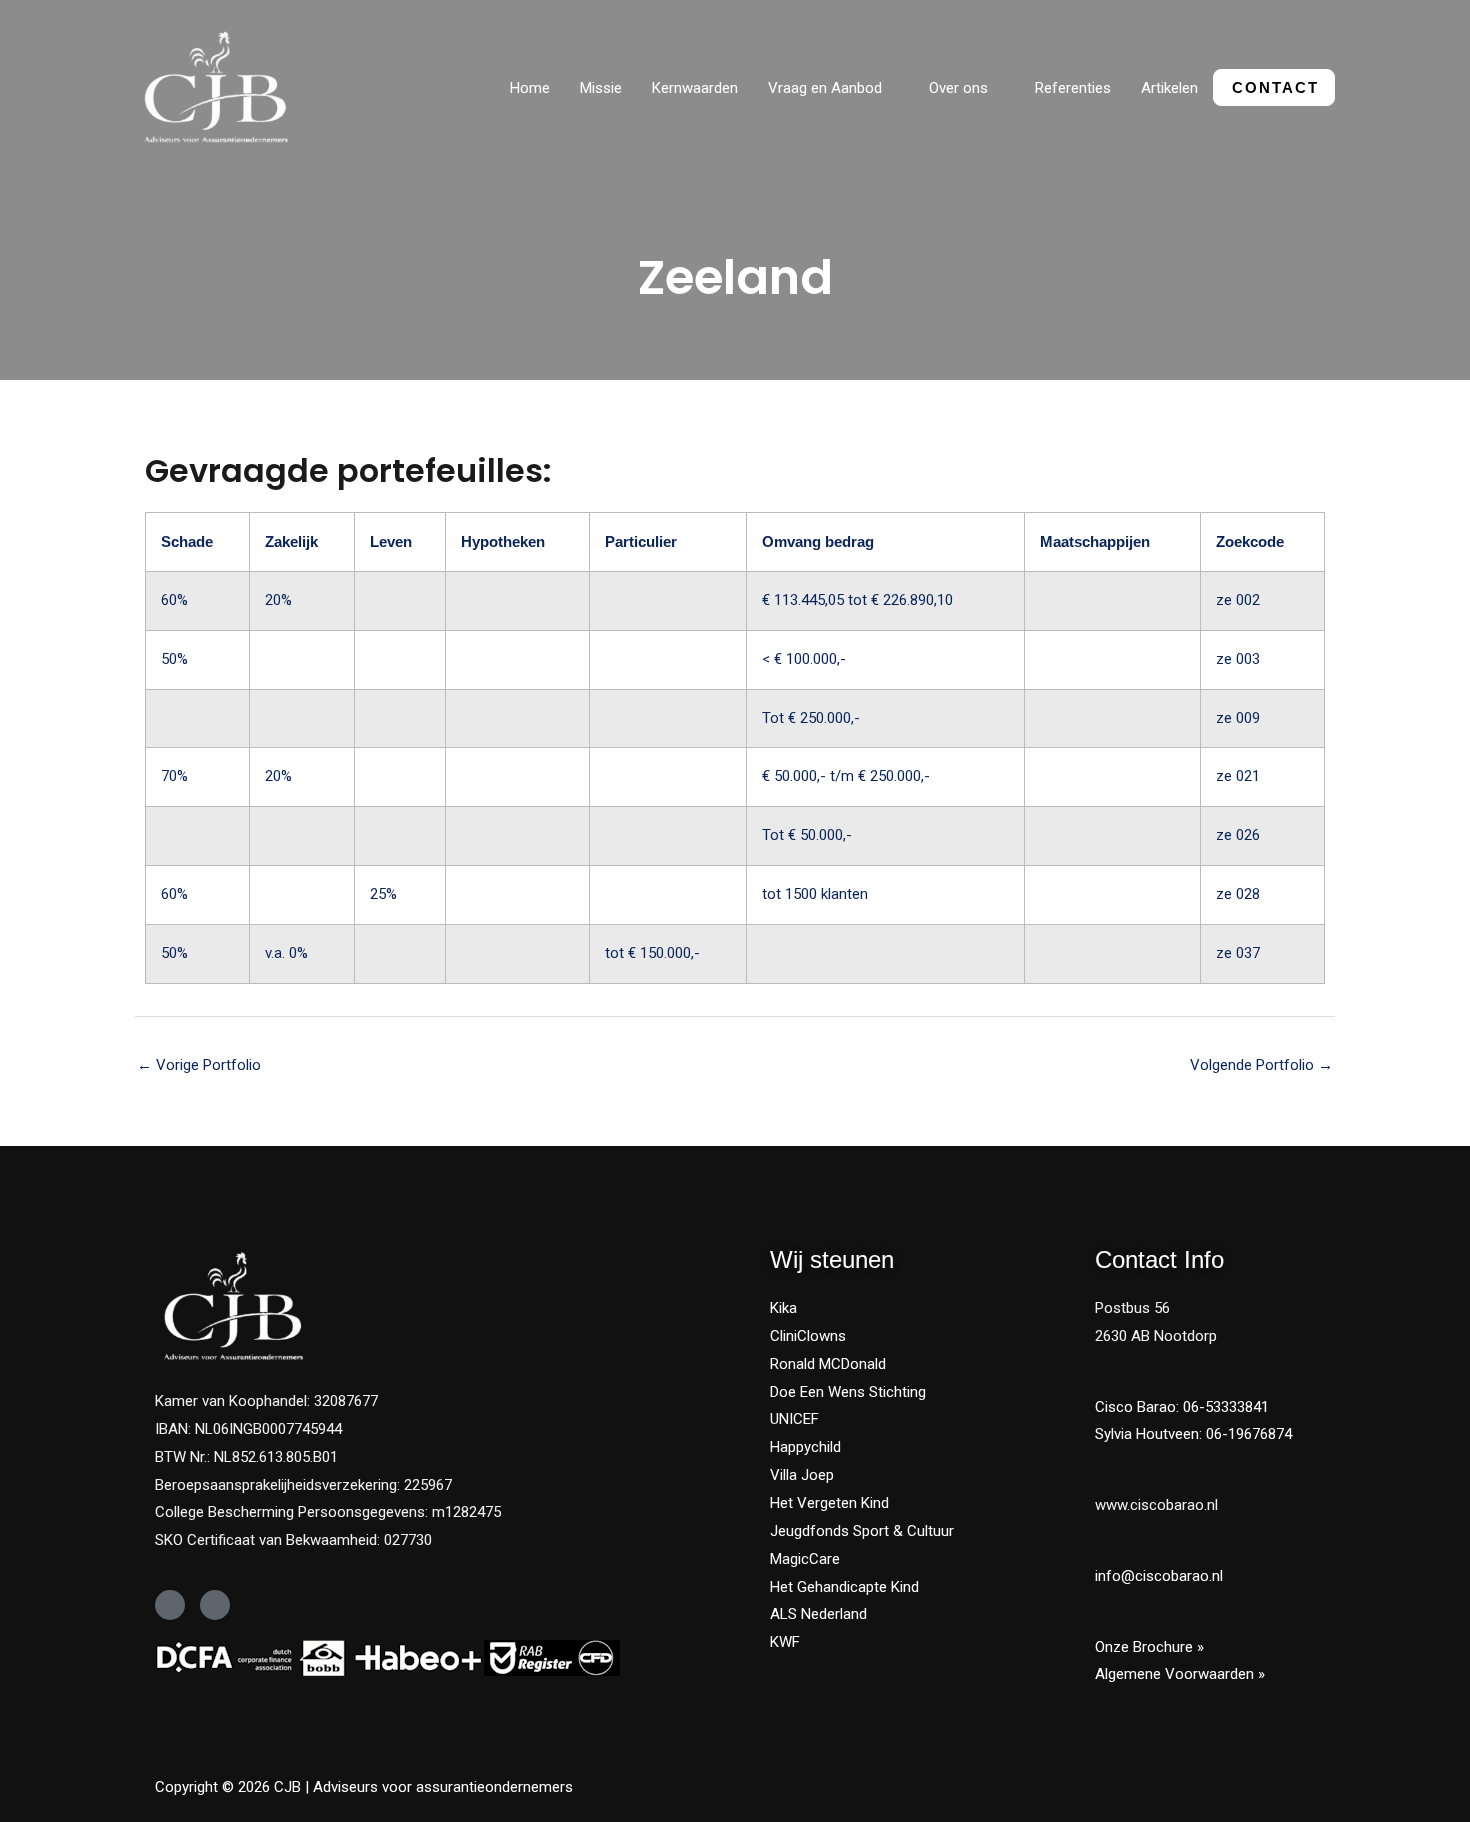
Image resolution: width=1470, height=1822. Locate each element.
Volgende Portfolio (1261, 1065)
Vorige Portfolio (199, 1065)
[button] (890, 88)
